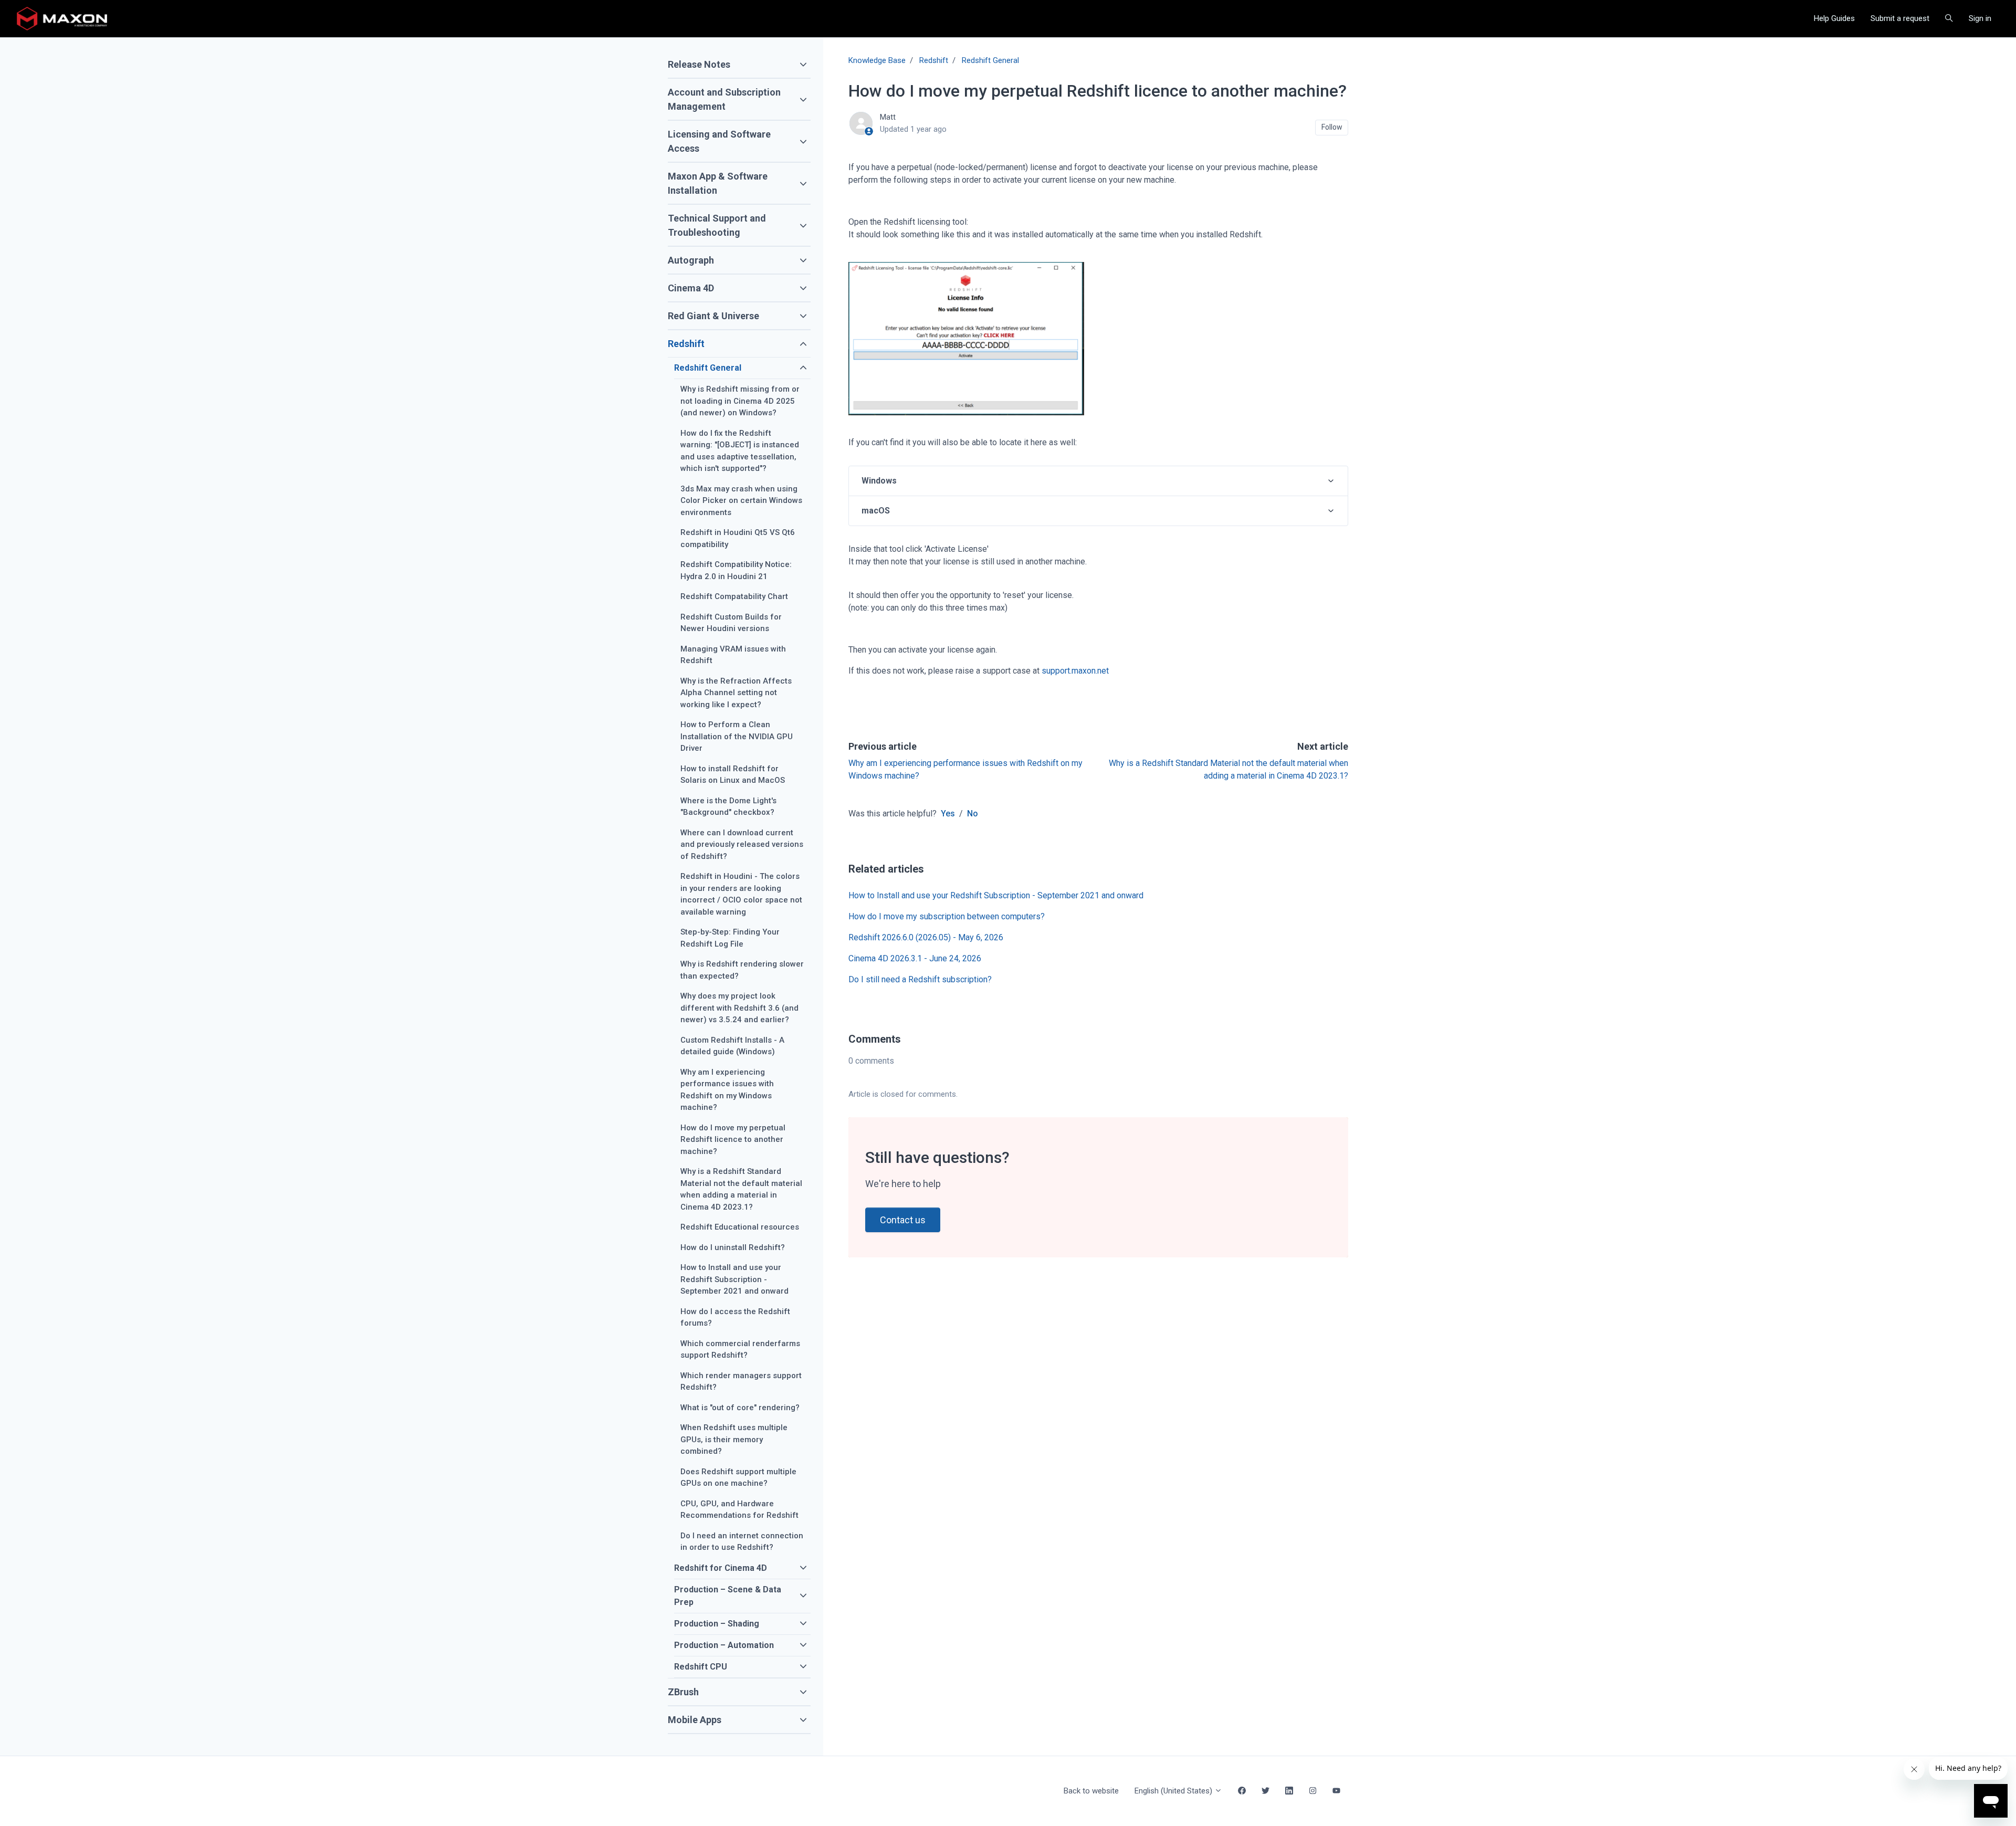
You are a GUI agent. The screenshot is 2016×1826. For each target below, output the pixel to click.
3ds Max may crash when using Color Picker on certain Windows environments (741, 501)
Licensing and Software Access (719, 141)
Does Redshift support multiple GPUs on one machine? (738, 1478)
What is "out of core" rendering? (740, 1408)
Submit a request (1900, 18)
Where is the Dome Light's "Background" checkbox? (728, 807)
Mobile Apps (695, 1720)
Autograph (691, 260)
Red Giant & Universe (713, 316)
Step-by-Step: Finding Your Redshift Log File (730, 938)
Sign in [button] (1980, 18)
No (973, 814)
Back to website (1091, 1791)
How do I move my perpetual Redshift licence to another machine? (733, 1140)
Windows (879, 481)
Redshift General (990, 60)
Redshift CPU (701, 1667)
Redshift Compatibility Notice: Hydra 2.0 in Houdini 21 (736, 570)
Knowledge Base (877, 60)
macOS (876, 511)
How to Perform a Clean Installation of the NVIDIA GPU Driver (737, 736)
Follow (1332, 127)
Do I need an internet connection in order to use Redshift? (742, 1542)
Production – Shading (717, 1624)
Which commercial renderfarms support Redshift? (740, 1350)
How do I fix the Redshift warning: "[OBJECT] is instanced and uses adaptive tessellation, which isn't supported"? (740, 451)
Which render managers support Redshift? (741, 1382)
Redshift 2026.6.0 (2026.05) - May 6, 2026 (926, 937)
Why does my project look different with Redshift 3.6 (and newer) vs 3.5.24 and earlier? (739, 1008)
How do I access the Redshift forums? (735, 1318)
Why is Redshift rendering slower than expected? (742, 970)
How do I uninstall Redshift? (733, 1247)
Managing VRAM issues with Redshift (733, 655)
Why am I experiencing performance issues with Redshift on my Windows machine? (727, 1090)
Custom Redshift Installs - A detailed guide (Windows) (732, 1046)
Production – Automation (724, 1645)
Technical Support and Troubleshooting (717, 225)
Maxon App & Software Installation (718, 183)
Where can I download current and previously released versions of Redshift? (742, 844)
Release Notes (699, 64)
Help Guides (1834, 18)
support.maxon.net (1075, 671)
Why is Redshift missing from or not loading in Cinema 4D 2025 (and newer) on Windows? (740, 401)
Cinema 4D (691, 288)
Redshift (934, 60)
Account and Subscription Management (724, 99)
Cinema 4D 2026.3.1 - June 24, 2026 (915, 958)
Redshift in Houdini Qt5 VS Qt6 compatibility (738, 538)
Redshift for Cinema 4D (721, 1568)
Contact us (903, 1220)
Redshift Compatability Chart (734, 596)
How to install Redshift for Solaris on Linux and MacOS (733, 775)
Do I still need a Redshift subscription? (920, 979)
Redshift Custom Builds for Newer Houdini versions (731, 623)
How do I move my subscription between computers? (947, 916)
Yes (948, 814)
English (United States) (1174, 1791)
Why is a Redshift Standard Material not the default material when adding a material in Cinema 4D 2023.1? (741, 1189)
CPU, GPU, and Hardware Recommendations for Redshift (739, 1510)
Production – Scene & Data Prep (728, 1596)
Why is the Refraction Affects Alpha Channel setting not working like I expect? (736, 693)
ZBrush (683, 1692)
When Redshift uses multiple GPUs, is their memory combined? (734, 1439)
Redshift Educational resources (740, 1227)
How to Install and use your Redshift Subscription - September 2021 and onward (996, 895)
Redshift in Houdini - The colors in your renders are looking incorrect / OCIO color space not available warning (741, 894)
